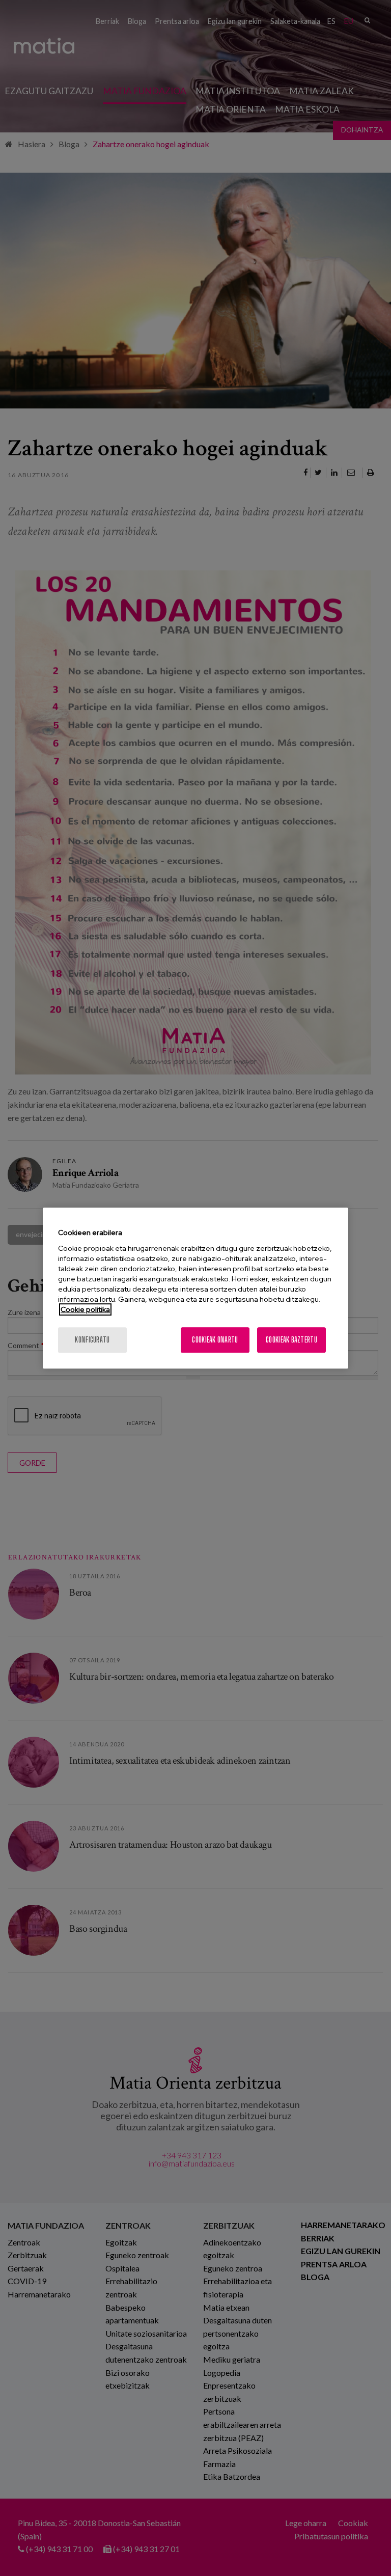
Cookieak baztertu (291, 1340)
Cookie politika (85, 1309)
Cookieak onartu (215, 1340)
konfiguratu (92, 1340)
